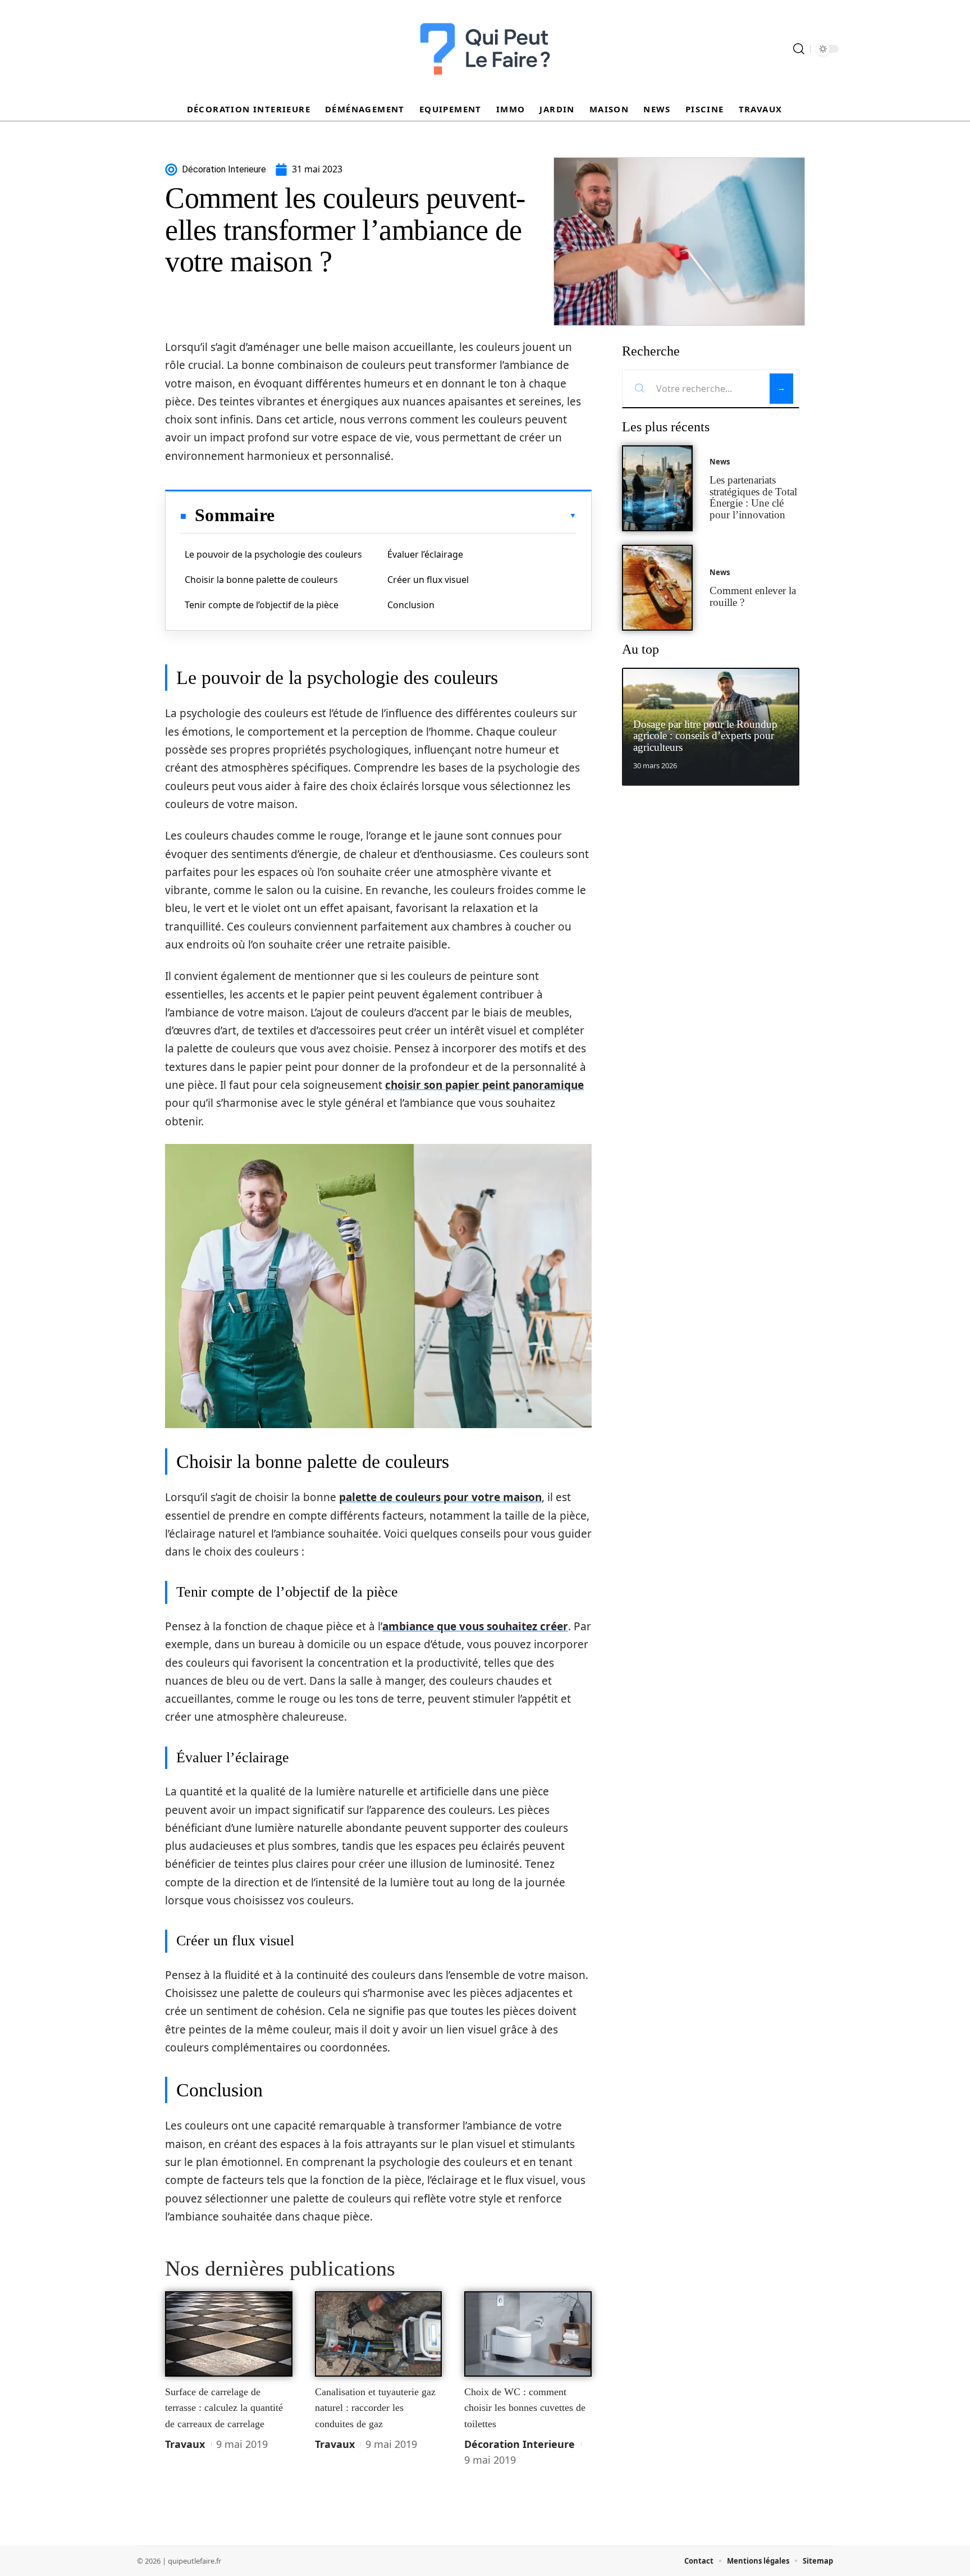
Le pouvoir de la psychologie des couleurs (273, 554)
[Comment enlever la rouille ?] (657, 588)
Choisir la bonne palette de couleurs (261, 580)
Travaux (185, 2444)
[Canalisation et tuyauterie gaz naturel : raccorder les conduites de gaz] (379, 2334)
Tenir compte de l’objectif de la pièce (262, 605)
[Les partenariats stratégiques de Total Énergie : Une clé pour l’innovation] (657, 488)
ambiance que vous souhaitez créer (475, 1626)
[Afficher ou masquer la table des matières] (425, 516)
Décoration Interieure (520, 2444)
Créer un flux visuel (428, 580)
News (720, 462)
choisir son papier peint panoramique (484, 1085)
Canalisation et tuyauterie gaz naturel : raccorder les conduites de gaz (375, 2408)
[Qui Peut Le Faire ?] (485, 49)
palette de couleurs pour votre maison (440, 1497)
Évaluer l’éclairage (425, 554)
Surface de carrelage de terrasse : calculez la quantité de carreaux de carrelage (224, 2408)
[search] (799, 49)
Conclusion (411, 605)
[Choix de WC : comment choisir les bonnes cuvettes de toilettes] (528, 2334)
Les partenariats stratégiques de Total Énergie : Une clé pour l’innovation (753, 497)
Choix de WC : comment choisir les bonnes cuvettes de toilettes (525, 2408)
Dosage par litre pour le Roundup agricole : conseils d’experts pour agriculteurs (705, 736)
